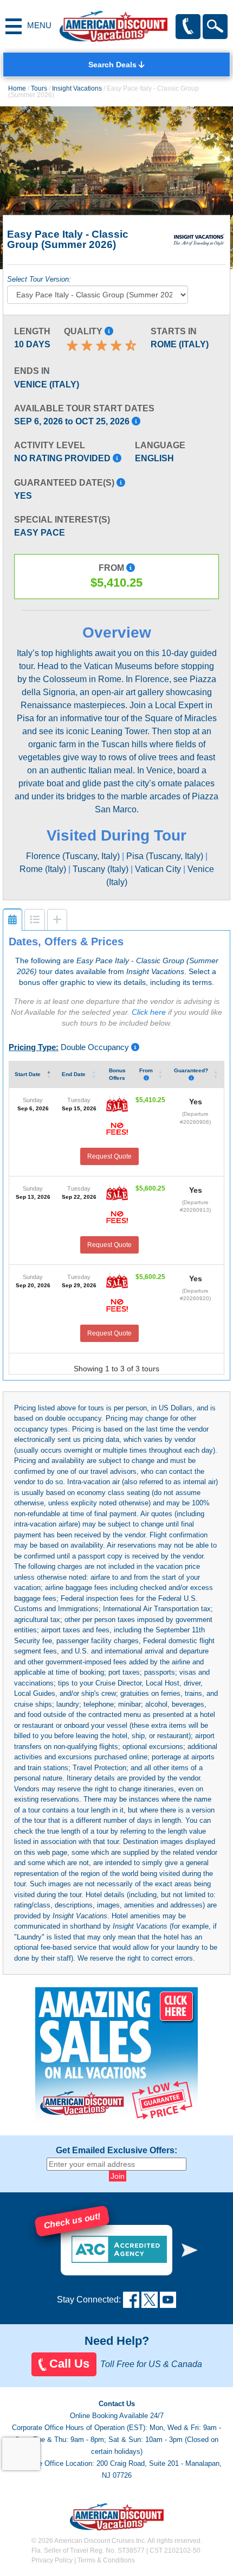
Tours (39, 88)
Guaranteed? (191, 1070)
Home (17, 88)
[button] (190, 2250)
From (146, 1070)
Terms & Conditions (106, 2560)
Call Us (69, 2364)
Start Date (28, 1074)
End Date (75, 1074)
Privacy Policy (52, 2560)
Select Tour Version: (39, 279)
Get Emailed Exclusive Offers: (116, 2151)
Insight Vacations (77, 88)
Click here (149, 1012)
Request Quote (109, 1156)
